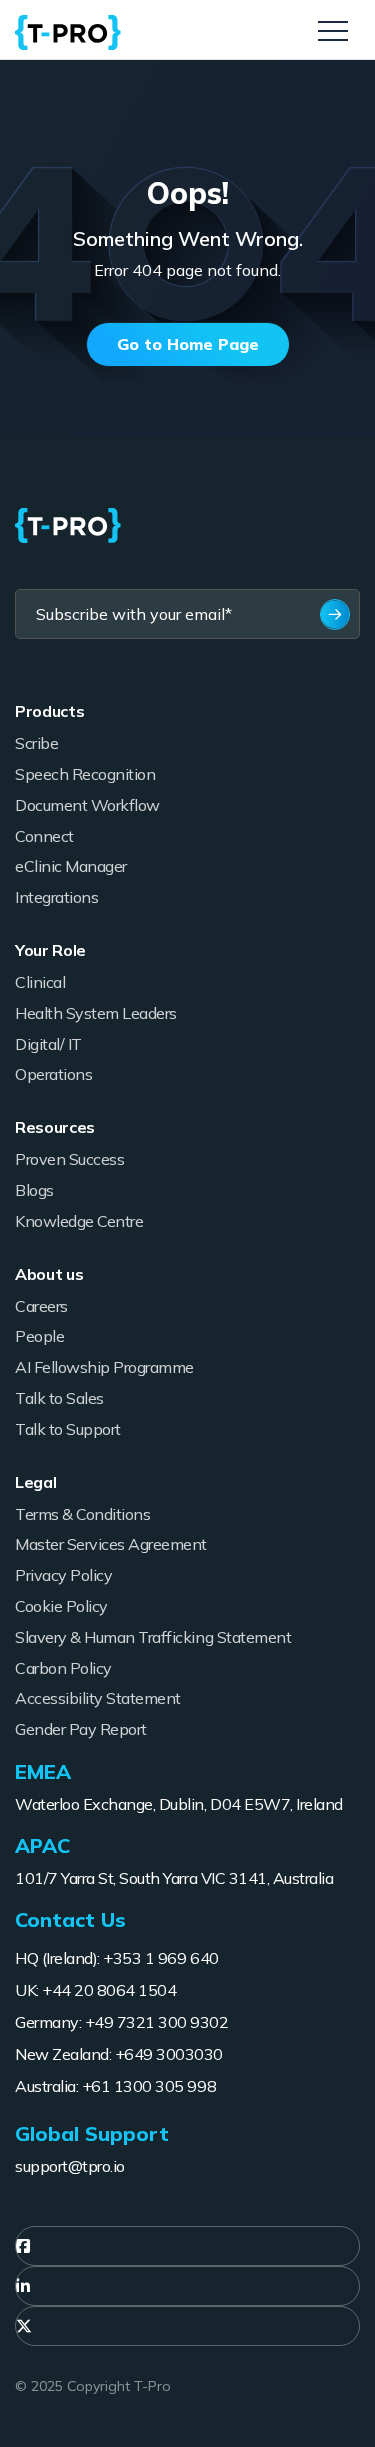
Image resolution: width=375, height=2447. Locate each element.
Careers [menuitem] (41, 1306)
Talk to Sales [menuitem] (59, 1398)
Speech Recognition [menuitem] (85, 774)
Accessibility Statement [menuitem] (98, 1698)
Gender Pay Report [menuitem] (81, 1729)
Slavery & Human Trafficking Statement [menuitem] (153, 1637)
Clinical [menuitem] (40, 982)
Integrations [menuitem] (56, 897)
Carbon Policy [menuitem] (63, 1668)
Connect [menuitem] (44, 836)
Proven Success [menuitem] (69, 1159)
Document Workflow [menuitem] (87, 805)
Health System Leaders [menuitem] (96, 1013)
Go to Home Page (188, 344)
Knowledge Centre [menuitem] (79, 1221)
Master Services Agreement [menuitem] (111, 1544)
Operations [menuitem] (53, 1074)
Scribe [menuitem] (36, 743)
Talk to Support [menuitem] (68, 1429)
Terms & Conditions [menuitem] (82, 1514)
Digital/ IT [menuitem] (48, 1044)
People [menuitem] (39, 1336)
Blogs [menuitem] (34, 1190)
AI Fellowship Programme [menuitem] (104, 1367)
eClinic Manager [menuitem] (71, 866)
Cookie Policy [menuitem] (61, 1606)
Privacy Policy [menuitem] (63, 1575)
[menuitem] (187, 2246)
